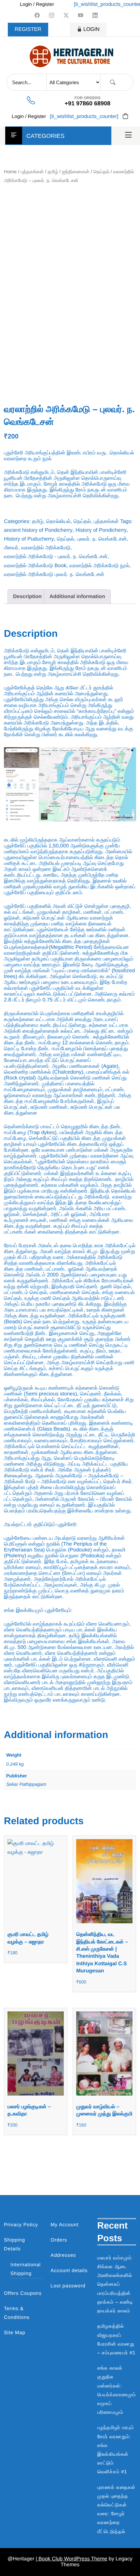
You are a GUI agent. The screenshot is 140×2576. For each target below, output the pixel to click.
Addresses (63, 2255)
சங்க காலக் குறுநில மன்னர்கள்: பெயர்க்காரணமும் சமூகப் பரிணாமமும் (117, 2390)
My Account (64, 2225)
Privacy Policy (21, 2225)
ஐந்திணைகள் (76, 172)
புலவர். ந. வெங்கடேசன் (102, 539)
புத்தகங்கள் (32, 172)
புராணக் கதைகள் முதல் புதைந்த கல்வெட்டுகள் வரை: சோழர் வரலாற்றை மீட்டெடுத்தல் (116, 2510)
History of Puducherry (29, 539)
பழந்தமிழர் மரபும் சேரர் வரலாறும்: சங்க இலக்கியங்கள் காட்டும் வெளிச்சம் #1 (116, 2450)
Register (28, 29)
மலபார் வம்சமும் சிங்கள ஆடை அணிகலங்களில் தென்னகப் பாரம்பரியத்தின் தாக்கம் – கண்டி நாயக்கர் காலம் (115, 2284)
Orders (59, 2240)
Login (91, 29)
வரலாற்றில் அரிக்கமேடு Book (35, 566)
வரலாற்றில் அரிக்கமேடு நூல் (99, 566)
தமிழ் (53, 172)
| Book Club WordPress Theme (72, 2559)
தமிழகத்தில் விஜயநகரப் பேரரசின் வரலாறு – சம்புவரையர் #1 (117, 2340)
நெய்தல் (101, 172)
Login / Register (37, 4)
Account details (69, 2271)
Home (10, 172)
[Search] (113, 82)
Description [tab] (27, 597)
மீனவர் (11, 548)
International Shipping (26, 2269)
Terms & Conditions (17, 2313)
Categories (45, 136)
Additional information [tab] (77, 597)
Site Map (15, 2333)
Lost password (68, 2286)
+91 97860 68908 (87, 103)
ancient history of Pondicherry (38, 530)
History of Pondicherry (101, 530)
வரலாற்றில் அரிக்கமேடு (46, 548)
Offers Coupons (23, 2293)
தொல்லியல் (58, 522)
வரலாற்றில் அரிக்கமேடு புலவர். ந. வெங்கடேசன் (54, 575)
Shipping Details (14, 2244)
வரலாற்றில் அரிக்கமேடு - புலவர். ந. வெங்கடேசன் (56, 557)
